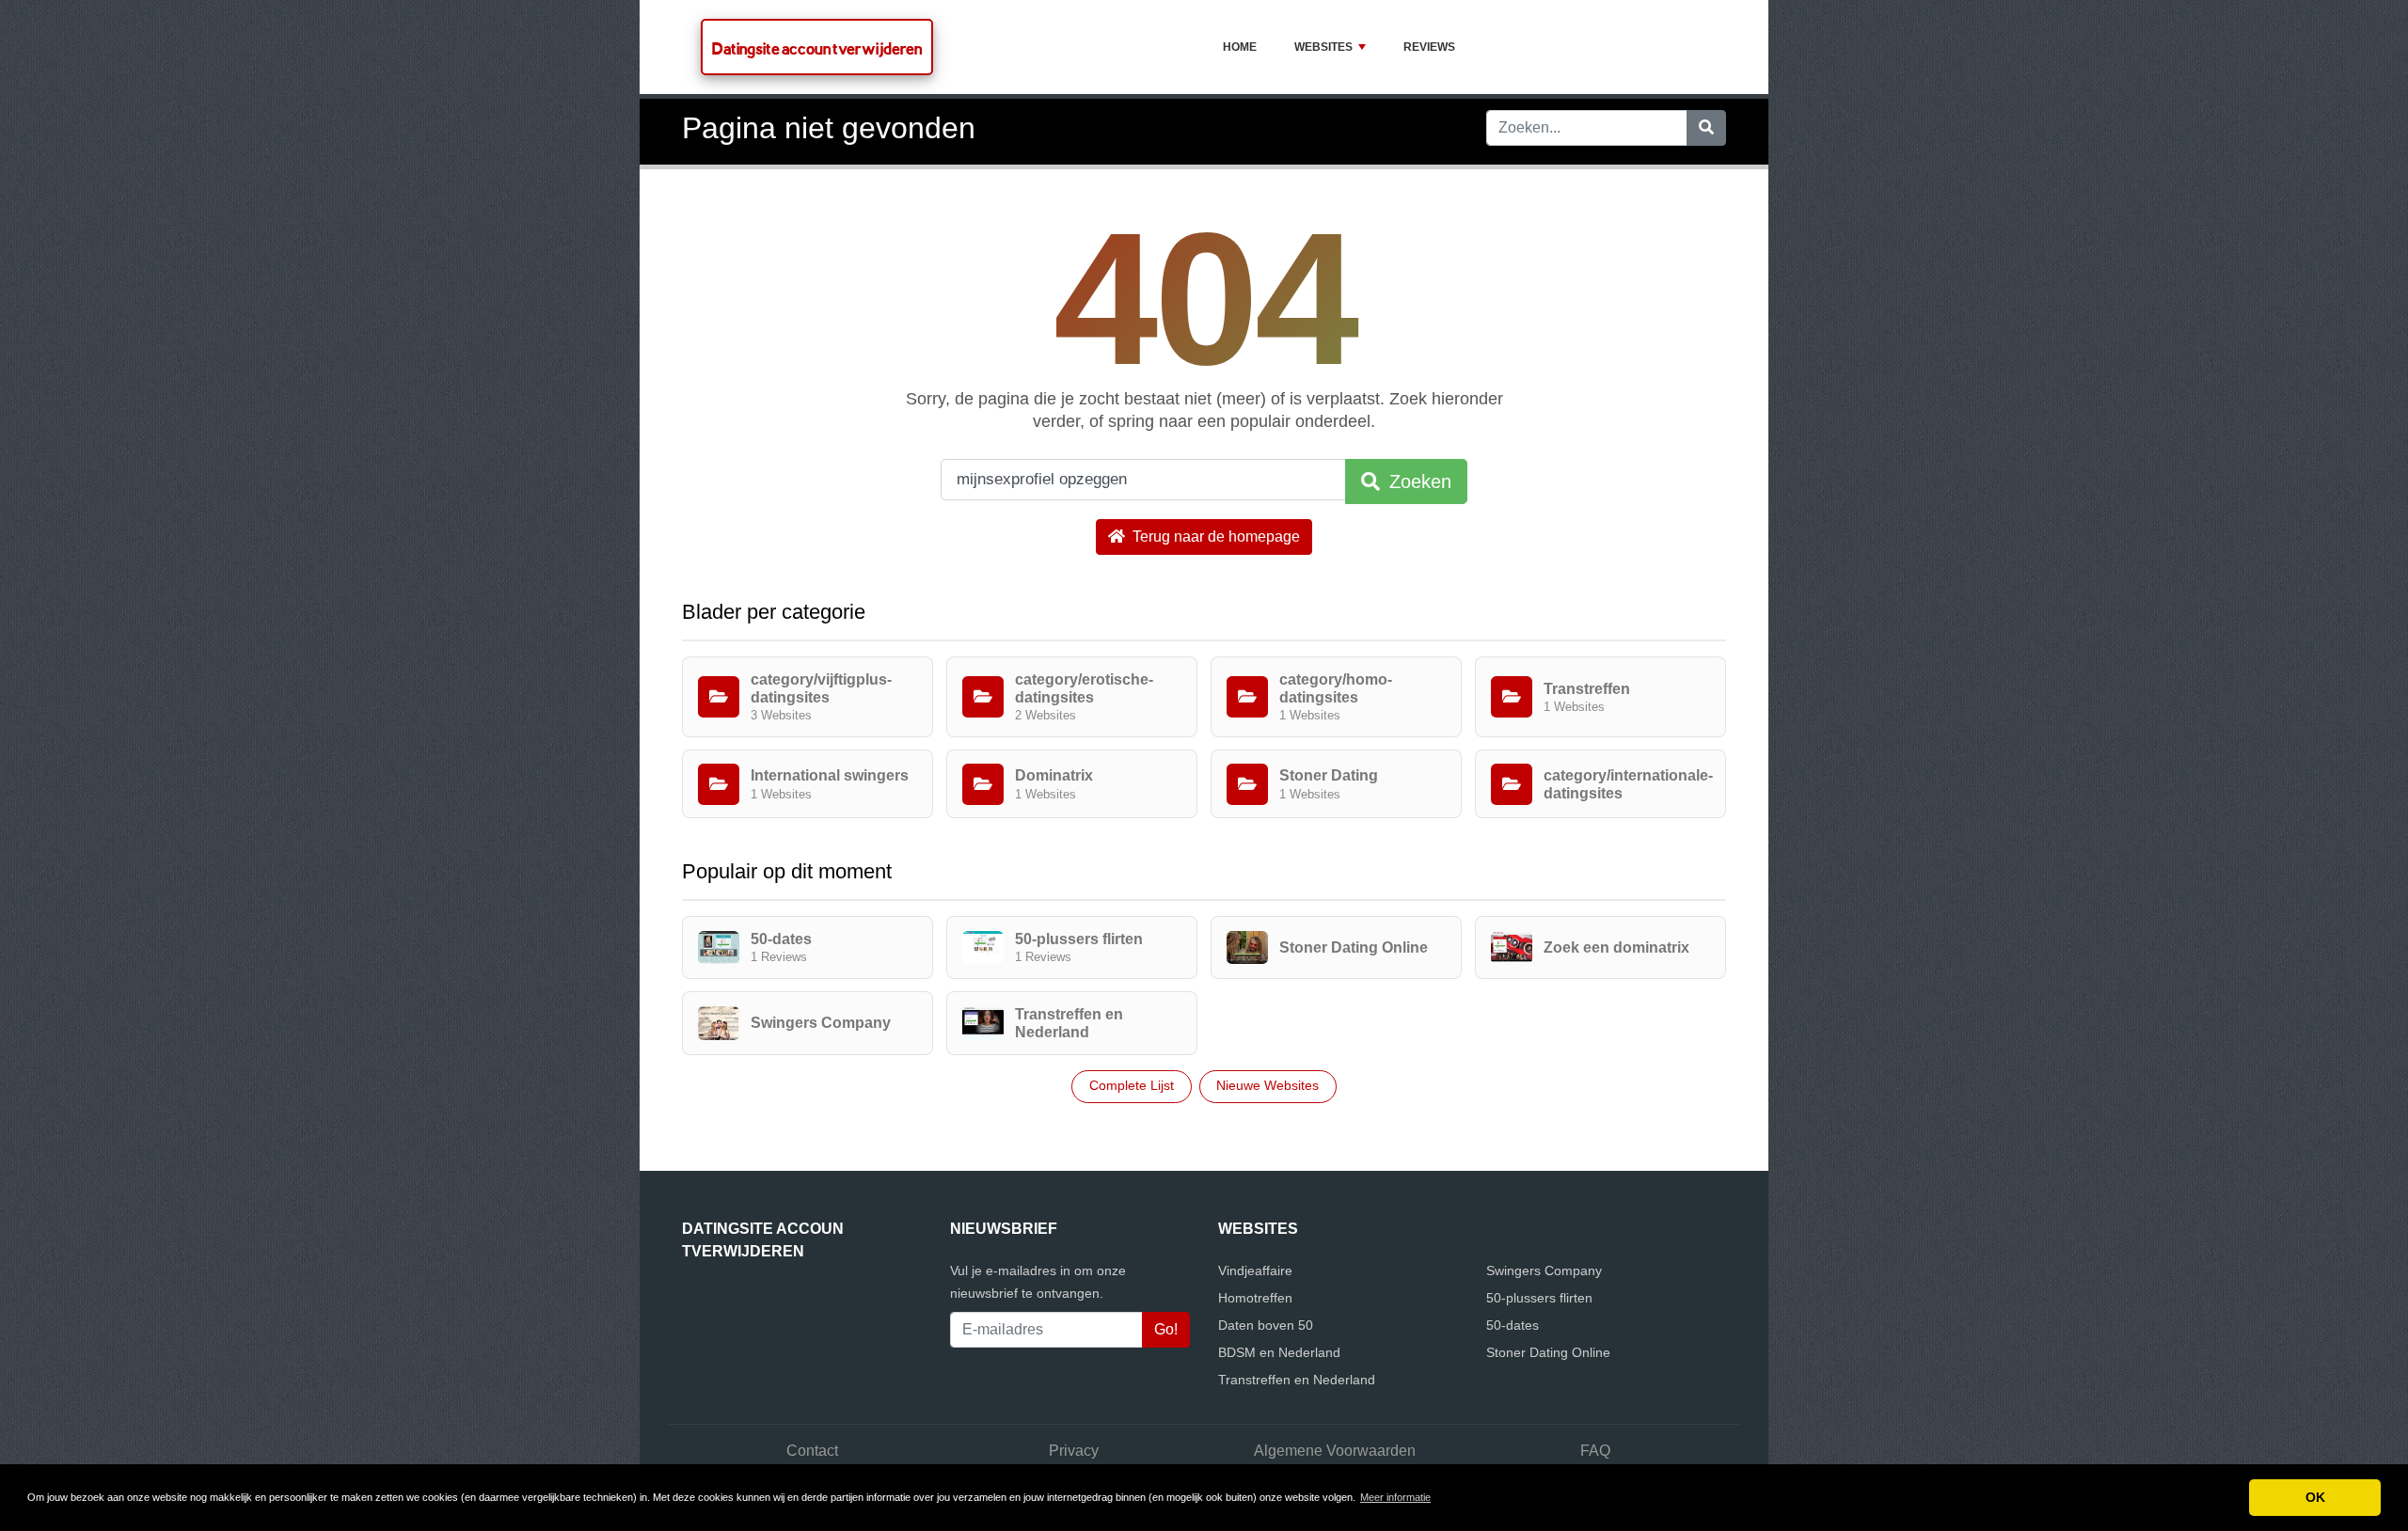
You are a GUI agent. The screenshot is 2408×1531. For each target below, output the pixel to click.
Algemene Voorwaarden (1335, 1451)
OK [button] (2315, 1497)
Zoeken (1418, 481)
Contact (812, 1451)
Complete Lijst (1132, 1085)
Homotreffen (1255, 1298)
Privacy (1074, 1451)
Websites (1323, 47)
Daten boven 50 (1266, 1325)
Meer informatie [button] (1395, 1497)
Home (1240, 47)
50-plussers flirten (1539, 1298)
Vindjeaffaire (1255, 1271)
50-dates (1513, 1325)
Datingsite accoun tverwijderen (817, 48)
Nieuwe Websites (1267, 1085)
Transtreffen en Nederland (1297, 1380)
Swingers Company (1544, 1271)
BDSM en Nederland (1279, 1352)
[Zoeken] (1706, 128)
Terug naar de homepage (1214, 537)
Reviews (1429, 47)
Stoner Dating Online (1548, 1352)
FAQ (1595, 1451)
